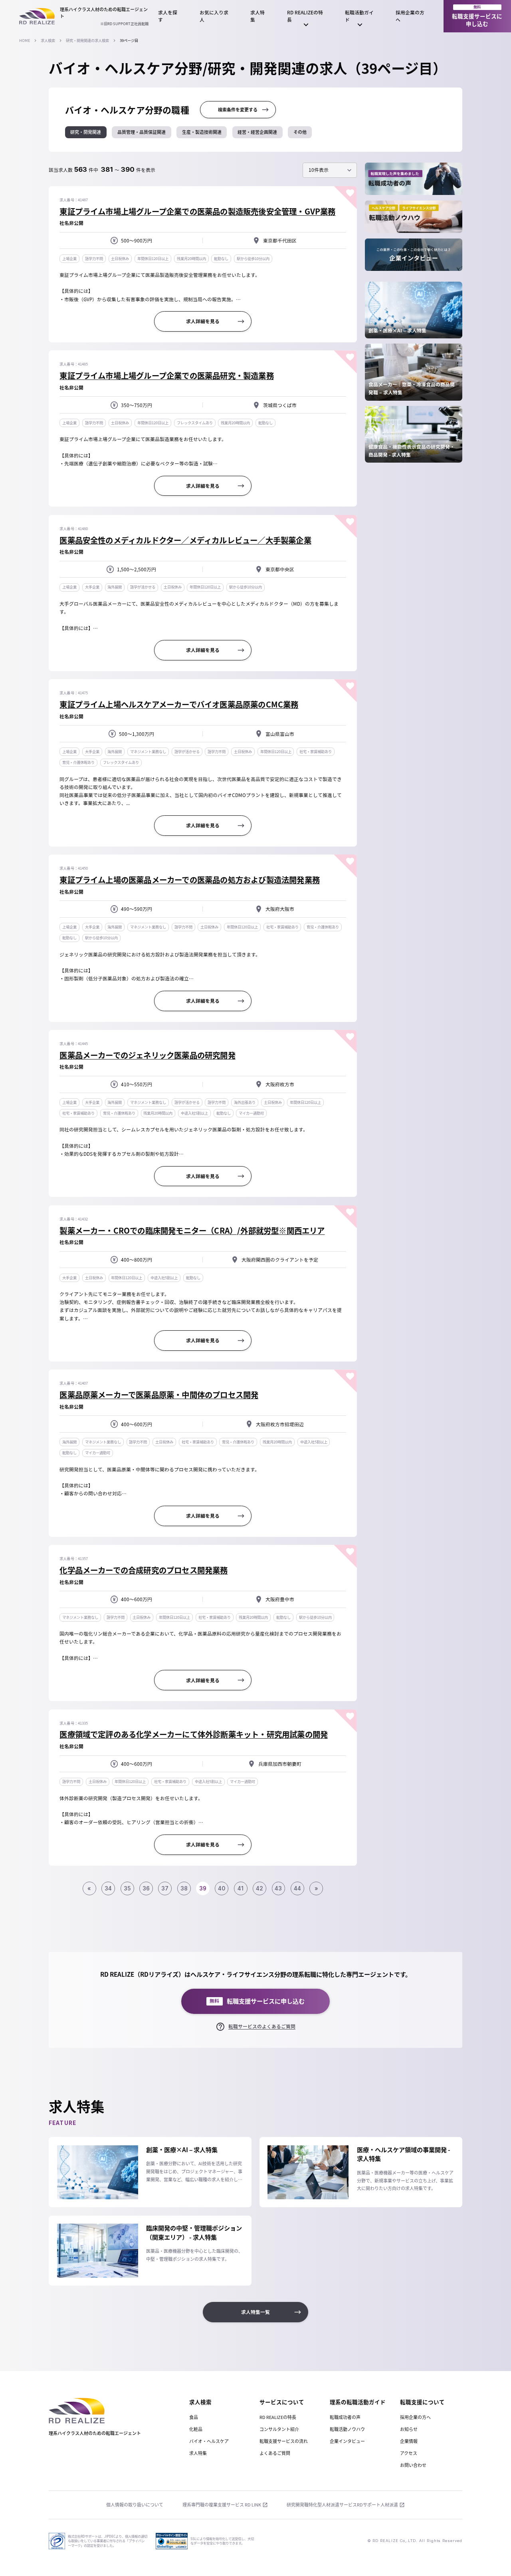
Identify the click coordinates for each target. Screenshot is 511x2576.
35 (127, 1888)
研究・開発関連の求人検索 (87, 40)
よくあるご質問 (275, 2453)
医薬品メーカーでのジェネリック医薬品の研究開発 (147, 1055)
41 (241, 1888)
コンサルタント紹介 (279, 2429)
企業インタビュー (347, 2441)
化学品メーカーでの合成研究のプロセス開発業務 (144, 1570)
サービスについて (282, 2402)
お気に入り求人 (214, 16)
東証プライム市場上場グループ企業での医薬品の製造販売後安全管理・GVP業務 (197, 211)
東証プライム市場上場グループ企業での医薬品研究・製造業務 (166, 375)
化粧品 (196, 2429)
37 (165, 1888)
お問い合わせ (413, 2465)
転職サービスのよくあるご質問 (262, 2026)
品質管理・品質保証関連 (142, 132)
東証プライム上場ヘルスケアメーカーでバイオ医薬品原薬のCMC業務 (179, 704)
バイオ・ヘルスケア (209, 2441)
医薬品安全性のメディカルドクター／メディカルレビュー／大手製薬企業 (185, 540)
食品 (194, 2417)
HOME (25, 40)
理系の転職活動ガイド (358, 2402)
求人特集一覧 (255, 2312)
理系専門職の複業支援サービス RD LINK (222, 2505)
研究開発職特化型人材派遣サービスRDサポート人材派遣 (342, 2505)
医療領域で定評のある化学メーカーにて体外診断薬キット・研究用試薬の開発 (194, 1734)
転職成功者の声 (345, 2417)
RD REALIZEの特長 (305, 16)
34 (108, 1888)
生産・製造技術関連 (202, 132)
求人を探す (168, 16)
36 (146, 1888)
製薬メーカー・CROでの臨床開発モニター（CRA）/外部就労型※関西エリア (192, 1230)
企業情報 (409, 2441)
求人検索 (48, 40)
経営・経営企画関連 (257, 132)
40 (222, 1888)
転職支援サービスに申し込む (477, 16)
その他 (300, 132)
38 (184, 1888)
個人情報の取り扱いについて (135, 2505)
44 (297, 1888)
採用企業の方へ (410, 16)
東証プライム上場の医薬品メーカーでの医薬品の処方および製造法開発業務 (190, 880)
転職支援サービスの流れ (284, 2441)
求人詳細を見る (203, 321)
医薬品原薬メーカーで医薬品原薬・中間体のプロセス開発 (159, 1394)
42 (259, 1888)
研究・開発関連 (86, 132)
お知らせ (409, 2429)
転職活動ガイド (359, 16)
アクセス (409, 2453)
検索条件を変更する (238, 110)
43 (278, 1888)
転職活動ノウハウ (347, 2429)
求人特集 (257, 16)
